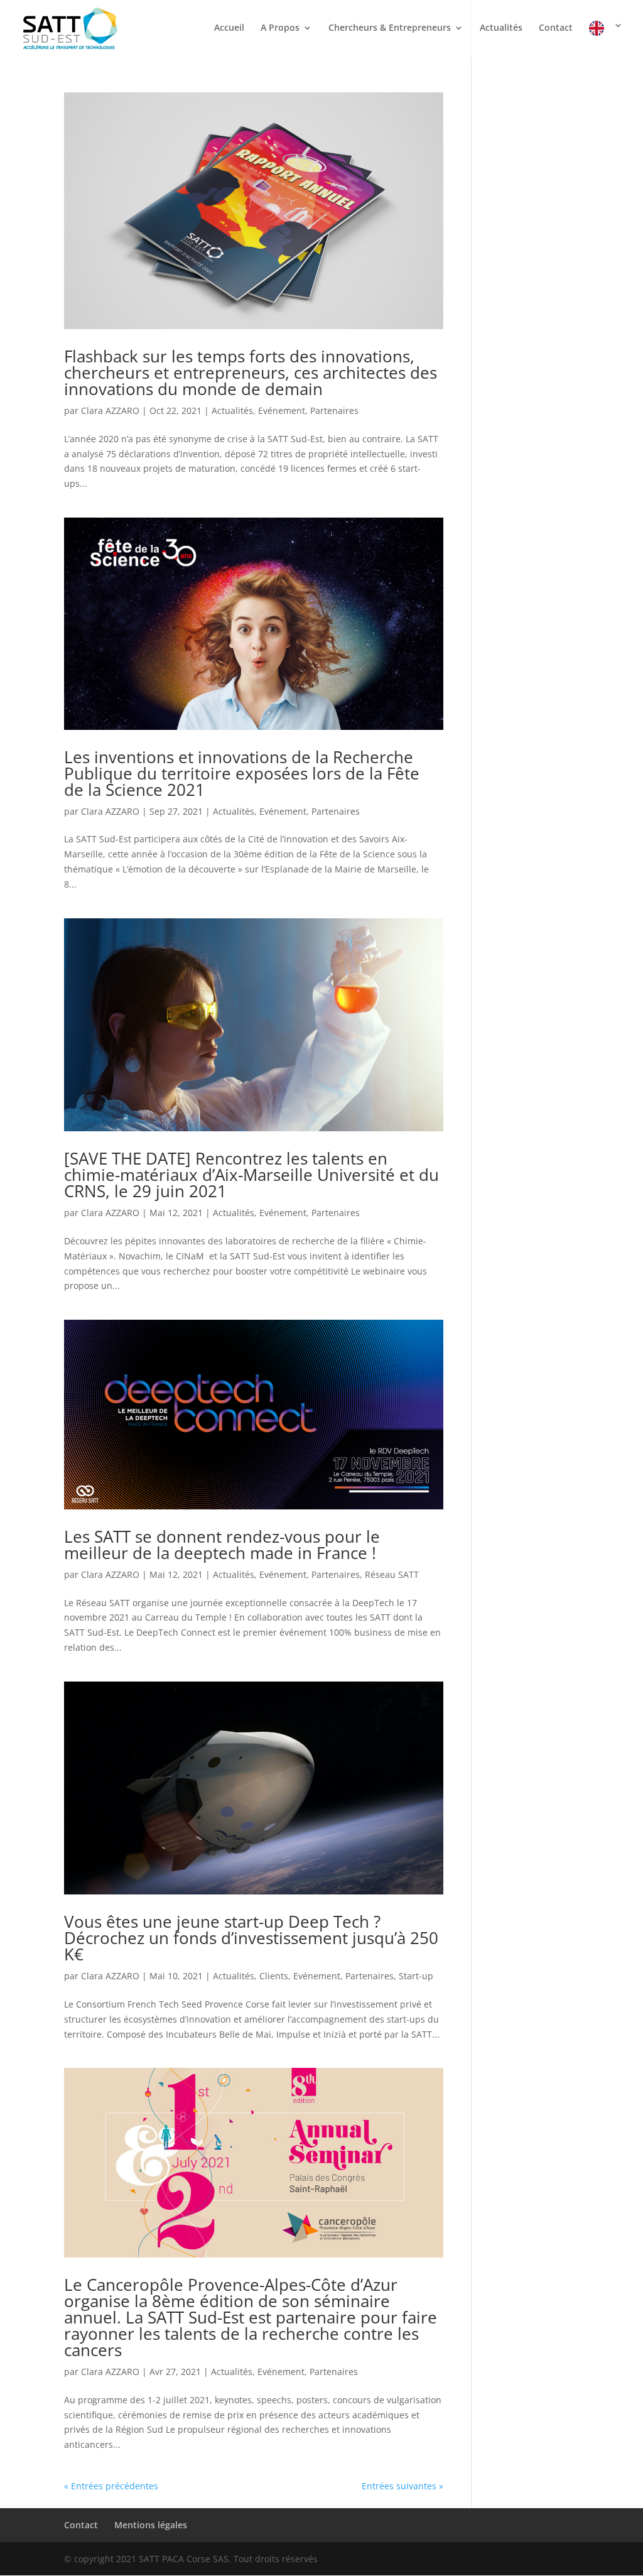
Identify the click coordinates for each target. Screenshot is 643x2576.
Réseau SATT (392, 1574)
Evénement (282, 410)
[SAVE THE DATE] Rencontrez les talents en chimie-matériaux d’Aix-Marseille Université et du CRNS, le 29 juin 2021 (251, 1175)
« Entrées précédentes (111, 2486)
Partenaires (334, 410)
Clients (274, 1976)
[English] (606, 39)
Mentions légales (151, 2525)
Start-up (416, 1976)
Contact (556, 28)
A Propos (280, 28)
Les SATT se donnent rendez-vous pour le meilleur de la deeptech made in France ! (222, 1545)
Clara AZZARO (110, 410)
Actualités (501, 28)
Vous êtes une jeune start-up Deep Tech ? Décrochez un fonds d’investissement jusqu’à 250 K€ (251, 1938)
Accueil (229, 28)
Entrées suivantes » (403, 2486)
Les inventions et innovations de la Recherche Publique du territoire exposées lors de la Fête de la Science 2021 (242, 773)
